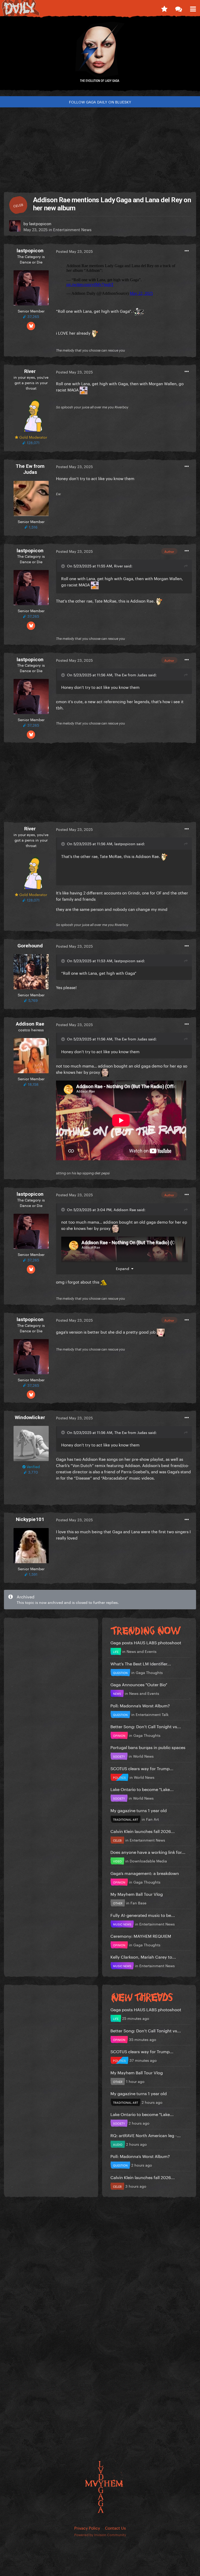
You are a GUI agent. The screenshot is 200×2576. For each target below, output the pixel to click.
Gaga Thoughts (149, 1672)
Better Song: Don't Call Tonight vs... (146, 1726)
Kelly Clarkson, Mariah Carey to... (143, 1956)
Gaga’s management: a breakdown (145, 1873)
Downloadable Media (148, 1861)
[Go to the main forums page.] (179, 8)
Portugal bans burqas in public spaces (148, 1747)
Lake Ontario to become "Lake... (142, 1789)
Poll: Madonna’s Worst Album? (140, 1705)
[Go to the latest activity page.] (164, 8)
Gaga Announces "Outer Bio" (139, 1684)
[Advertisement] (100, 148)
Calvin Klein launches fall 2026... (143, 1831)
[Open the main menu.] (193, 8)
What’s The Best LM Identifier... (141, 1663)
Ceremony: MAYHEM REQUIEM (141, 1936)
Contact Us (115, 2528)
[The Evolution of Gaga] (100, 56)
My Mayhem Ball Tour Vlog (137, 1894)
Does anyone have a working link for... (148, 1852)
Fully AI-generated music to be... (143, 1915)
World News (143, 1756)
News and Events (142, 1651)
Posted (74, 251)
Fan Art (152, 1819)
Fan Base (138, 1903)
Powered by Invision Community (100, 2534)
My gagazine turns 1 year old (139, 1810)
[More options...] (187, 251)
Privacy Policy (87, 2528)
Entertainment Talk (152, 1714)
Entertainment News (72, 229)
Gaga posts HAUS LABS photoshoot (146, 1642)
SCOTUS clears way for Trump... (142, 1768)
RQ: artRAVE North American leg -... (146, 2135)
